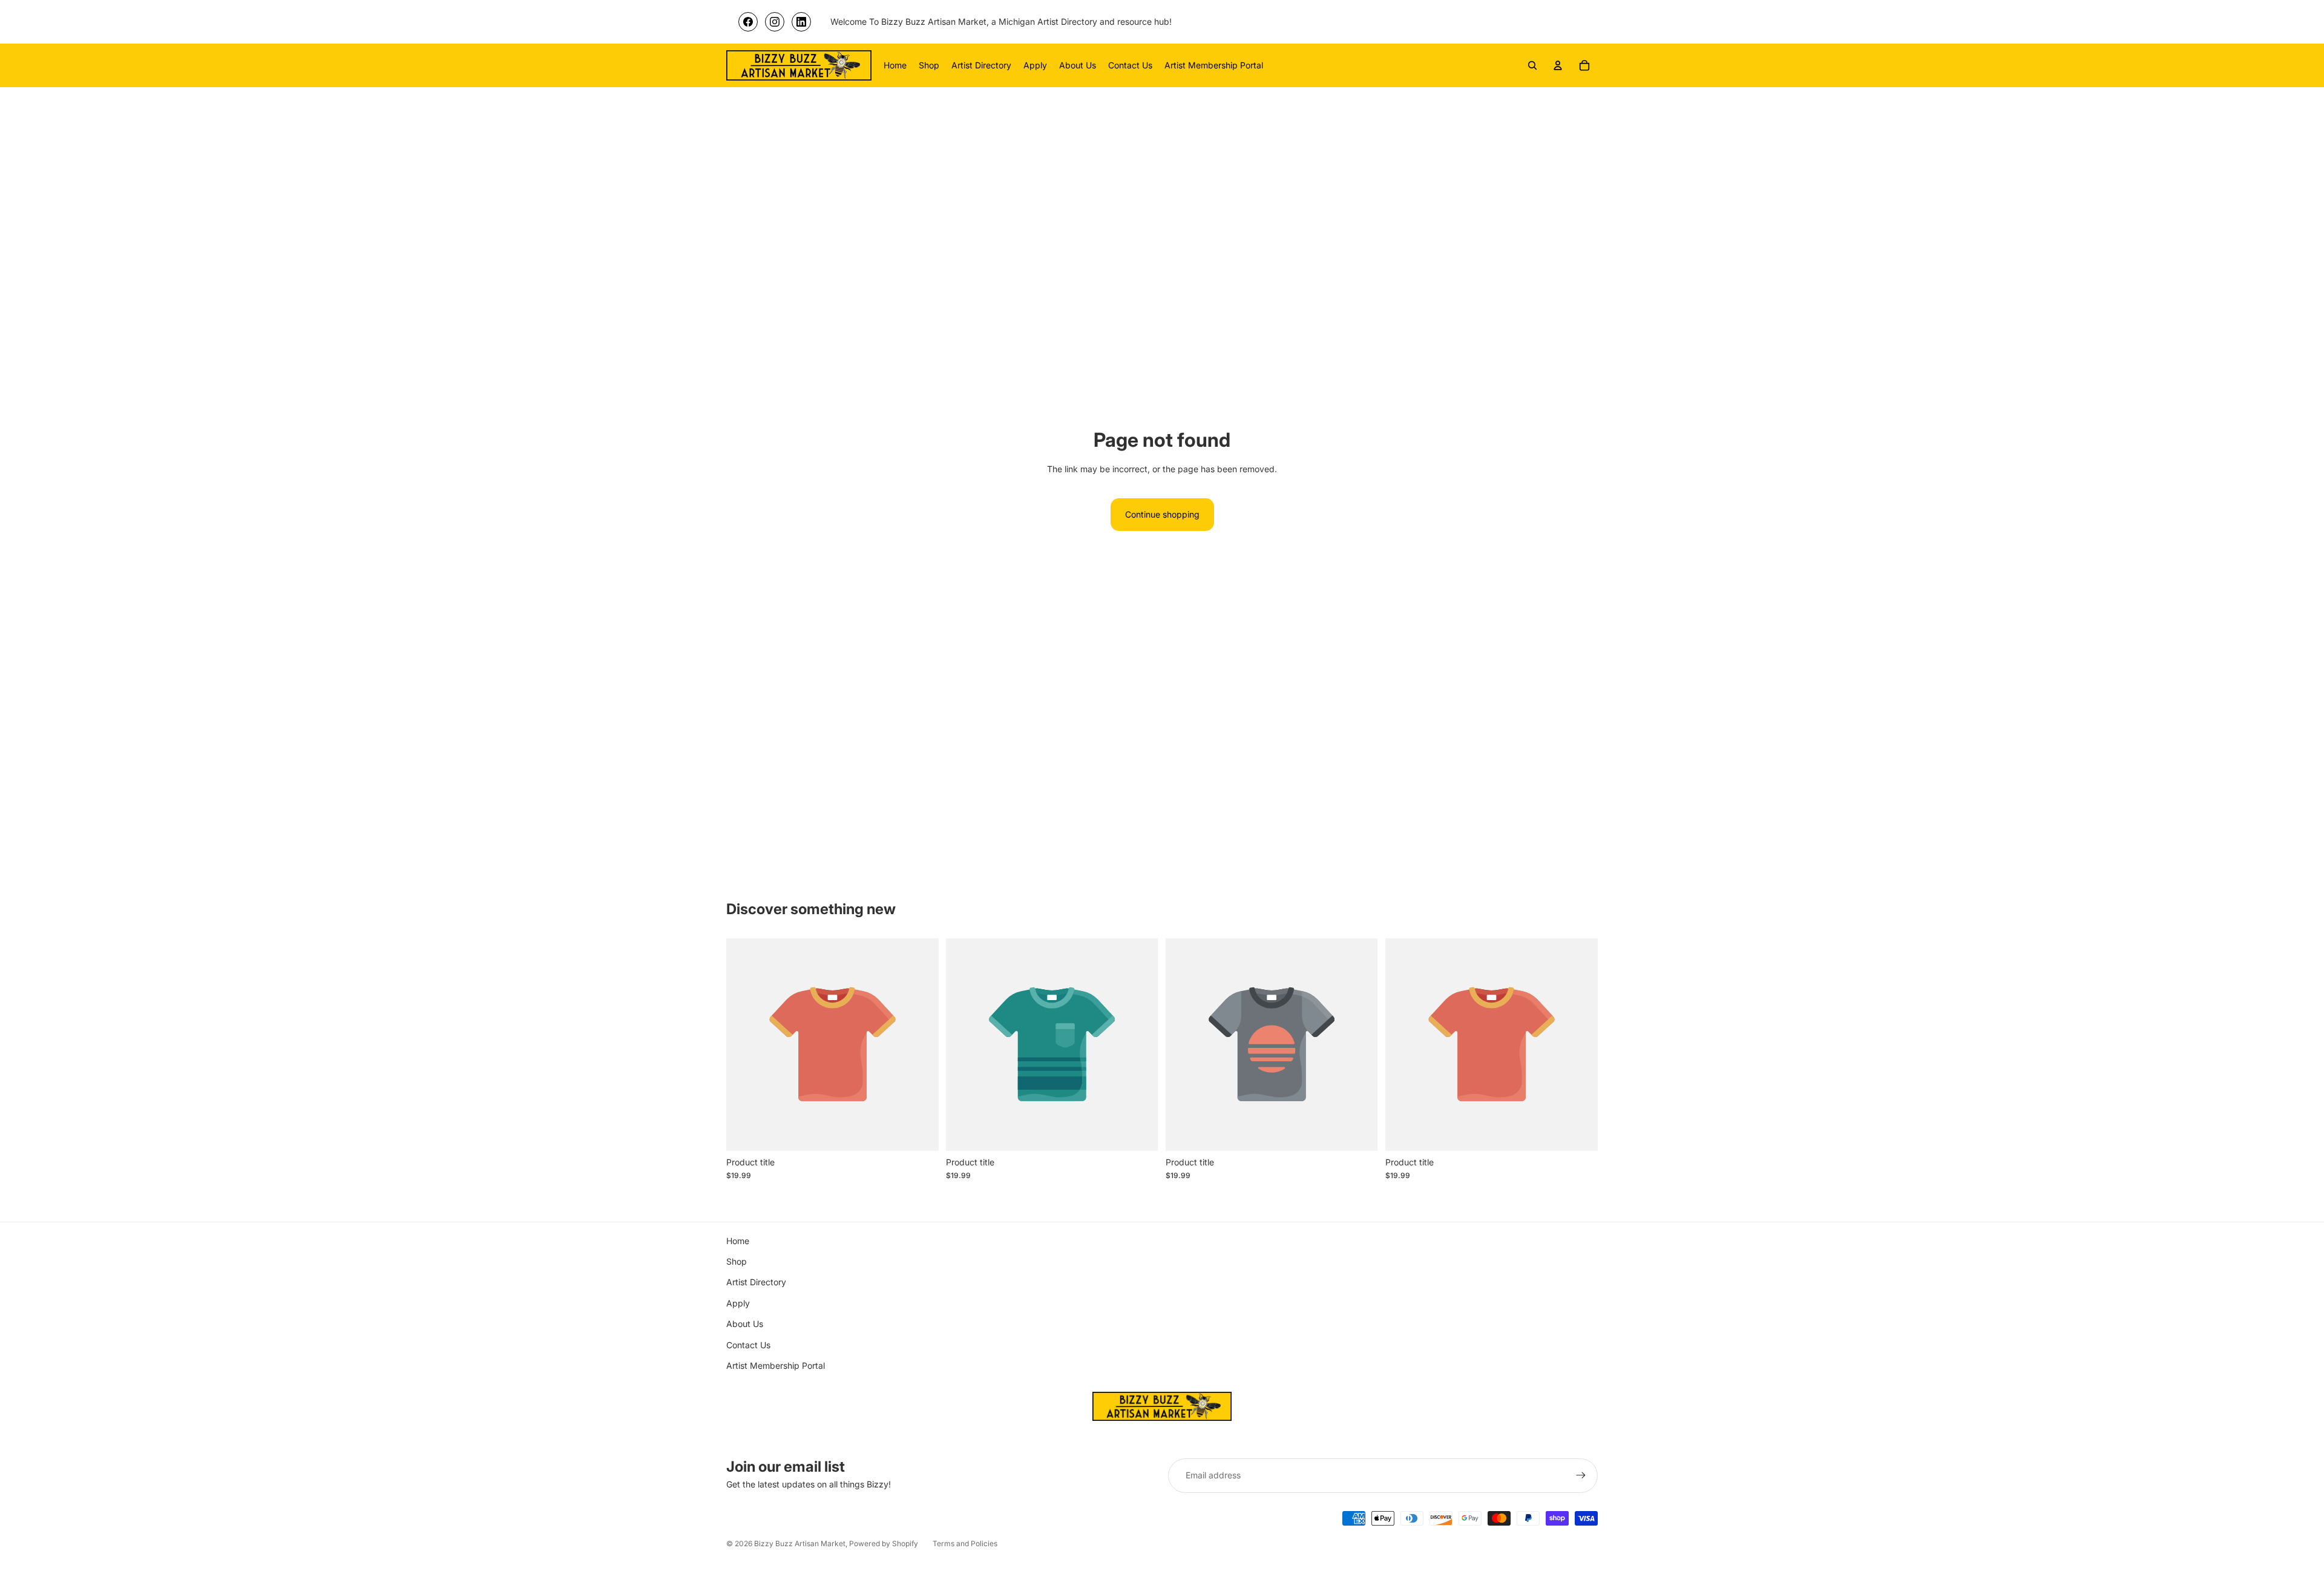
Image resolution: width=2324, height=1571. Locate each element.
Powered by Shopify (884, 1543)
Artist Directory (756, 1282)
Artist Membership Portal (776, 1365)
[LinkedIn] (801, 22)
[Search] (1532, 65)
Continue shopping (1162, 514)
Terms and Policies (965, 1543)
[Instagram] (775, 22)
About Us (745, 1324)
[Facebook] (748, 22)
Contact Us (748, 1345)
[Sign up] (1581, 1475)
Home (738, 1241)
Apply (738, 1303)
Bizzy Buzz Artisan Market (800, 1543)
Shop (737, 1261)
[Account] (1558, 65)
